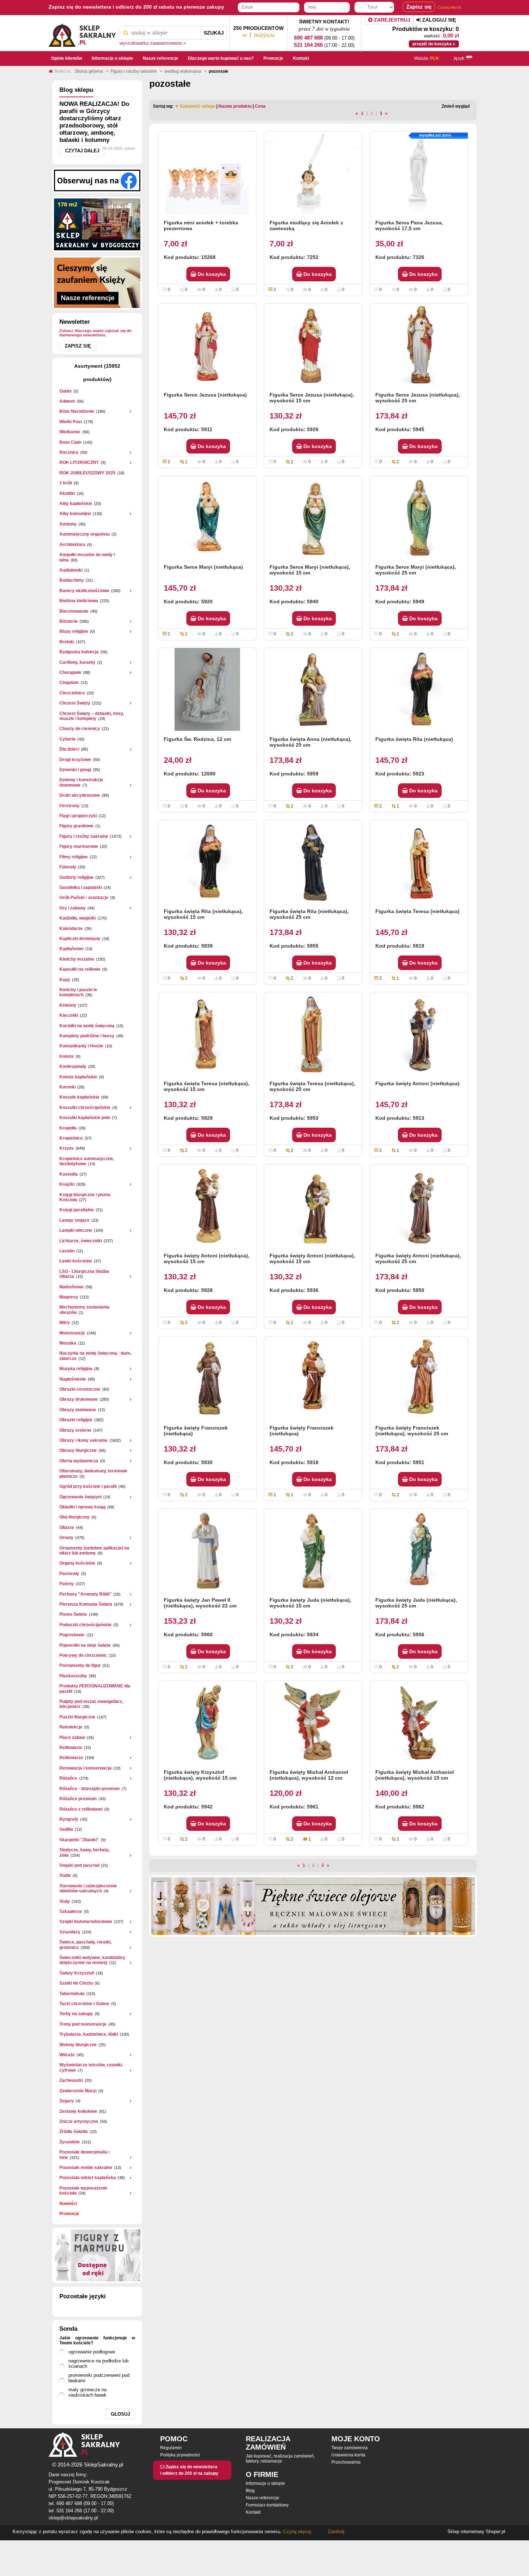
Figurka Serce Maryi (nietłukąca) (203, 567)
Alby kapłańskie (76, 504)
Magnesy (69, 1297)
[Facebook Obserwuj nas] (97, 180)
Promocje (69, 2214)
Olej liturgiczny (74, 1517)
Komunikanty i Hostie (81, 1046)
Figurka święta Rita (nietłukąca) (414, 739)
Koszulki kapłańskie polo (85, 1118)
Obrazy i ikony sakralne (83, 1440)
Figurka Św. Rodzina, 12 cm (197, 739)
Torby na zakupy (76, 2014)
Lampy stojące (74, 1220)
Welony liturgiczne (78, 2045)
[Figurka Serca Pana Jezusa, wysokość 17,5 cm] (419, 173)
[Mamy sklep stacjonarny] (97, 224)
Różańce (68, 1778)
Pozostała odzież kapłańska (88, 2178)
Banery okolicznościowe (84, 591)
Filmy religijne (74, 857)
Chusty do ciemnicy (80, 729)
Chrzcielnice (72, 693)
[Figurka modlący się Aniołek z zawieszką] (313, 173)
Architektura (72, 545)
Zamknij (336, 2532)
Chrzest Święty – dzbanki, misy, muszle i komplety (92, 716)
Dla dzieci (69, 749)
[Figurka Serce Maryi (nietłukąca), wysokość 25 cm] (419, 517)
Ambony (68, 524)
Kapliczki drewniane (80, 939)
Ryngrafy (69, 1819)
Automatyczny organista (85, 534)
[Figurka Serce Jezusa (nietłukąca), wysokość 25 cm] (419, 345)
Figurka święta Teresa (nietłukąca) (417, 911)
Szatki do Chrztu (76, 1983)
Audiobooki (71, 570)
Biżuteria (69, 621)
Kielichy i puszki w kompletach (78, 992)
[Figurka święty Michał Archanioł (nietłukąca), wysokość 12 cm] (313, 1722)
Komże (67, 1056)
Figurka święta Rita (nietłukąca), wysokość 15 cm (203, 914)
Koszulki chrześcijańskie (85, 1108)
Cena (260, 106)
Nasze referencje (263, 2498)
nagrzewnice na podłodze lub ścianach (98, 2363)
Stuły (65, 1901)
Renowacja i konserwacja (85, 1768)
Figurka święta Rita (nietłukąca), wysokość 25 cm (309, 914)
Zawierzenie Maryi (78, 2091)
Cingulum (69, 683)
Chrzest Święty (75, 703)
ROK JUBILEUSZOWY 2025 (87, 473)
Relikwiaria (71, 1748)
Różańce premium (78, 1799)
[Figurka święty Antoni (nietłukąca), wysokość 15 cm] (207, 1206)
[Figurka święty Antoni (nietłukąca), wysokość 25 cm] (419, 1206)
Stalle (65, 1875)
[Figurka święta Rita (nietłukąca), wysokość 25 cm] (313, 862)
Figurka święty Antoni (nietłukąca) (417, 1083)
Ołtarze (67, 1528)
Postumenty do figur (80, 1665)
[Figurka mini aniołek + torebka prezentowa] (207, 173)
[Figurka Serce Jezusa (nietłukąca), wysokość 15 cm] (313, 345)
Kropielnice (71, 1138)
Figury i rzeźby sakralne (84, 836)
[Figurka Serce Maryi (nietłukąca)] (207, 517)
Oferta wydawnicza (79, 1461)
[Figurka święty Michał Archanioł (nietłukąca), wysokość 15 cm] (419, 1722)
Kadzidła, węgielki (78, 918)
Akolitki (67, 493)
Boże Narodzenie (77, 411)
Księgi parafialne (77, 1210)
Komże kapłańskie (78, 1077)
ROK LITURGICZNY (79, 462)
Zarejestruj (391, 20)
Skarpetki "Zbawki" (79, 1840)
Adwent (67, 401)
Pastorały (69, 1574)
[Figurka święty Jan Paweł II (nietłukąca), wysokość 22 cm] (207, 1550)
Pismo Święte (73, 1614)
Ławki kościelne (76, 1261)
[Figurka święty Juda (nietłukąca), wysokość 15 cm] (313, 1550)
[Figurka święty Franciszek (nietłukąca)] (207, 1378)
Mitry (65, 1323)
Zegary (67, 2101)
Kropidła (68, 1128)
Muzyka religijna (76, 1369)
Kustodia (69, 1174)
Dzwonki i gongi (75, 770)
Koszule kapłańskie (79, 1097)
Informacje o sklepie (265, 2483)
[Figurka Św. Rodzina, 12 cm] (207, 689)
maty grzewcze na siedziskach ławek (87, 2392)
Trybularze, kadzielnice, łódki (89, 2034)
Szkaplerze (71, 1911)
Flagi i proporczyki (78, 816)
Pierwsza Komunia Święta (86, 1604)
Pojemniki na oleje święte (85, 1645)
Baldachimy (72, 580)
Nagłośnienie (73, 1379)
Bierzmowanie (74, 611)
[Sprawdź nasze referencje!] (97, 282)
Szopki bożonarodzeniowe (86, 1922)
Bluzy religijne (74, 631)
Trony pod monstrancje (83, 2024)
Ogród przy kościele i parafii (88, 1486)
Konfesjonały (73, 1066)
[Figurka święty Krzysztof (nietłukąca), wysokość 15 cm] (207, 1722)
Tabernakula (72, 1994)
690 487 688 (308, 38)
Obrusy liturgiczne (78, 1450)
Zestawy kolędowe (78, 2111)
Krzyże (67, 1148)
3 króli (66, 483)
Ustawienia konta (348, 2455)
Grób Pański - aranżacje (84, 898)
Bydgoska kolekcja (79, 652)
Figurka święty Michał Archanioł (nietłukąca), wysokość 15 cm (415, 1775)
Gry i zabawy (73, 908)
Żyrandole (70, 2142)
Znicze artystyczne (79, 2121)
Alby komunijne (75, 514)
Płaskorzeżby (73, 1676)
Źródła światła (74, 2132)
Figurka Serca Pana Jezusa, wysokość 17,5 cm (409, 225)
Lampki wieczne (76, 1230)
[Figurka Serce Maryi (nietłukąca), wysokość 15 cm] (313, 517)
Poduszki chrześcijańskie (85, 1625)
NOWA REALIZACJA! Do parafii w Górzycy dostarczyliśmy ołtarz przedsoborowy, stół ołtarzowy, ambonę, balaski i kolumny (94, 122)
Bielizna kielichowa (79, 601)
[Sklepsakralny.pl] (82, 33)
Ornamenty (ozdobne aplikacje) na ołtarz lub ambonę (94, 1551)
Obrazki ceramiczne (80, 1389)
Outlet (65, 391)
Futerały (68, 867)
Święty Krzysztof (77, 1973)
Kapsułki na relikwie (80, 969)
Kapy (65, 980)
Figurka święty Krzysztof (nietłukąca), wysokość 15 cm (200, 1775)
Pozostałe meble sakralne (86, 2168)
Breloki (67, 642)
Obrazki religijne (76, 1420)
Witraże (67, 2055)
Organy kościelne (77, 1563)
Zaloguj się (438, 20)
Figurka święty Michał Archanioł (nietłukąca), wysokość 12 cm (309, 1775)
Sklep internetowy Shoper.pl (476, 2532)
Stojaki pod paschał (79, 1865)
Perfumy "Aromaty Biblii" (85, 1594)
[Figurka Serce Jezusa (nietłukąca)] (207, 345)
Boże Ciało (70, 442)
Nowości (68, 2204)
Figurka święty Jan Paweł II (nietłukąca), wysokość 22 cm (200, 1603)
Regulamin (171, 2448)
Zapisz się (78, 346)
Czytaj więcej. (297, 2532)
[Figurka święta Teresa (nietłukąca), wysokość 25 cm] (313, 1034)
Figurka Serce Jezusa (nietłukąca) (205, 395)
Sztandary (70, 1932)
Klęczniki (69, 1015)
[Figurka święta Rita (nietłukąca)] (419, 689)
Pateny (67, 1584)
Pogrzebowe (72, 1635)
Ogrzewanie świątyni (80, 1497)
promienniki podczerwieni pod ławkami (99, 2378)
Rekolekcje (71, 1727)
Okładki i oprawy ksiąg (82, 1507)
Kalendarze (71, 929)
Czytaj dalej (82, 151)
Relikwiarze (71, 1758)
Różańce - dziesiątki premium (90, 1789)
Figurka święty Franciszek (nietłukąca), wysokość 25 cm (412, 1431)
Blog (250, 2491)
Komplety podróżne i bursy (87, 1036)
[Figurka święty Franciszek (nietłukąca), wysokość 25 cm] (419, 1378)
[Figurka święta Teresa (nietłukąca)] (419, 862)
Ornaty (66, 1538)
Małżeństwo (71, 1287)
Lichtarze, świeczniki (81, 1241)
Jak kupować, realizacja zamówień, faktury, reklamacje (280, 2459)
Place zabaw (72, 1738)
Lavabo (67, 1251)
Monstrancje (72, 1333)
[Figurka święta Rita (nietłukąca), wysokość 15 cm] (207, 862)
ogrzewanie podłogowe (92, 2352)
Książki (67, 1184)
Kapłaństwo (71, 949)
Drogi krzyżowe (75, 760)
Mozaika (68, 1343)
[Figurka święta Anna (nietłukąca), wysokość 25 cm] (313, 689)
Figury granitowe (76, 826)
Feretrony (69, 806)
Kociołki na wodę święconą (87, 1026)
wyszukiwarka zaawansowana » (153, 43)
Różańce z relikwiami (81, 1809)
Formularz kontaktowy (267, 2505)
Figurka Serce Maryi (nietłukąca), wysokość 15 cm (310, 570)
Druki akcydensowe (80, 795)
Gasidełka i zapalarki (81, 887)
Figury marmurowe (79, 846)
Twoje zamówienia (350, 2448)
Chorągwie (70, 672)
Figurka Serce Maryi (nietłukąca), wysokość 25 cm (416, 570)
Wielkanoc (70, 432)
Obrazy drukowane (79, 1399)
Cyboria (67, 739)
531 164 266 (308, 45)
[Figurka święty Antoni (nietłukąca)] (419, 1034)
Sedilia (66, 1829)
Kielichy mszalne (77, 959)
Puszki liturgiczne (77, 1717)
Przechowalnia (346, 2462)
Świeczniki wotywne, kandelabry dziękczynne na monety (92, 1960)
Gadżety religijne (76, 877)
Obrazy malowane (78, 1410)
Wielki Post (71, 422)
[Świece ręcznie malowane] (313, 1906)
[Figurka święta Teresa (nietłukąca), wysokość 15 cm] (207, 1034)
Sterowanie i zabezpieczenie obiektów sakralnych (88, 1888)
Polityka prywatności (180, 2455)
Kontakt (253, 2512)
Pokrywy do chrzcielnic (83, 1655)
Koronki (67, 1087)
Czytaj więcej (449, 7)
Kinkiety (68, 1005)
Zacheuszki (71, 2080)
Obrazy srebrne (75, 1430)
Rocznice (69, 452)
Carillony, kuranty (77, 662)
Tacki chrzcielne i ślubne (84, 2004)
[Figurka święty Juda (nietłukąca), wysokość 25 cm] (419, 1550)
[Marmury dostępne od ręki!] (97, 2255)
